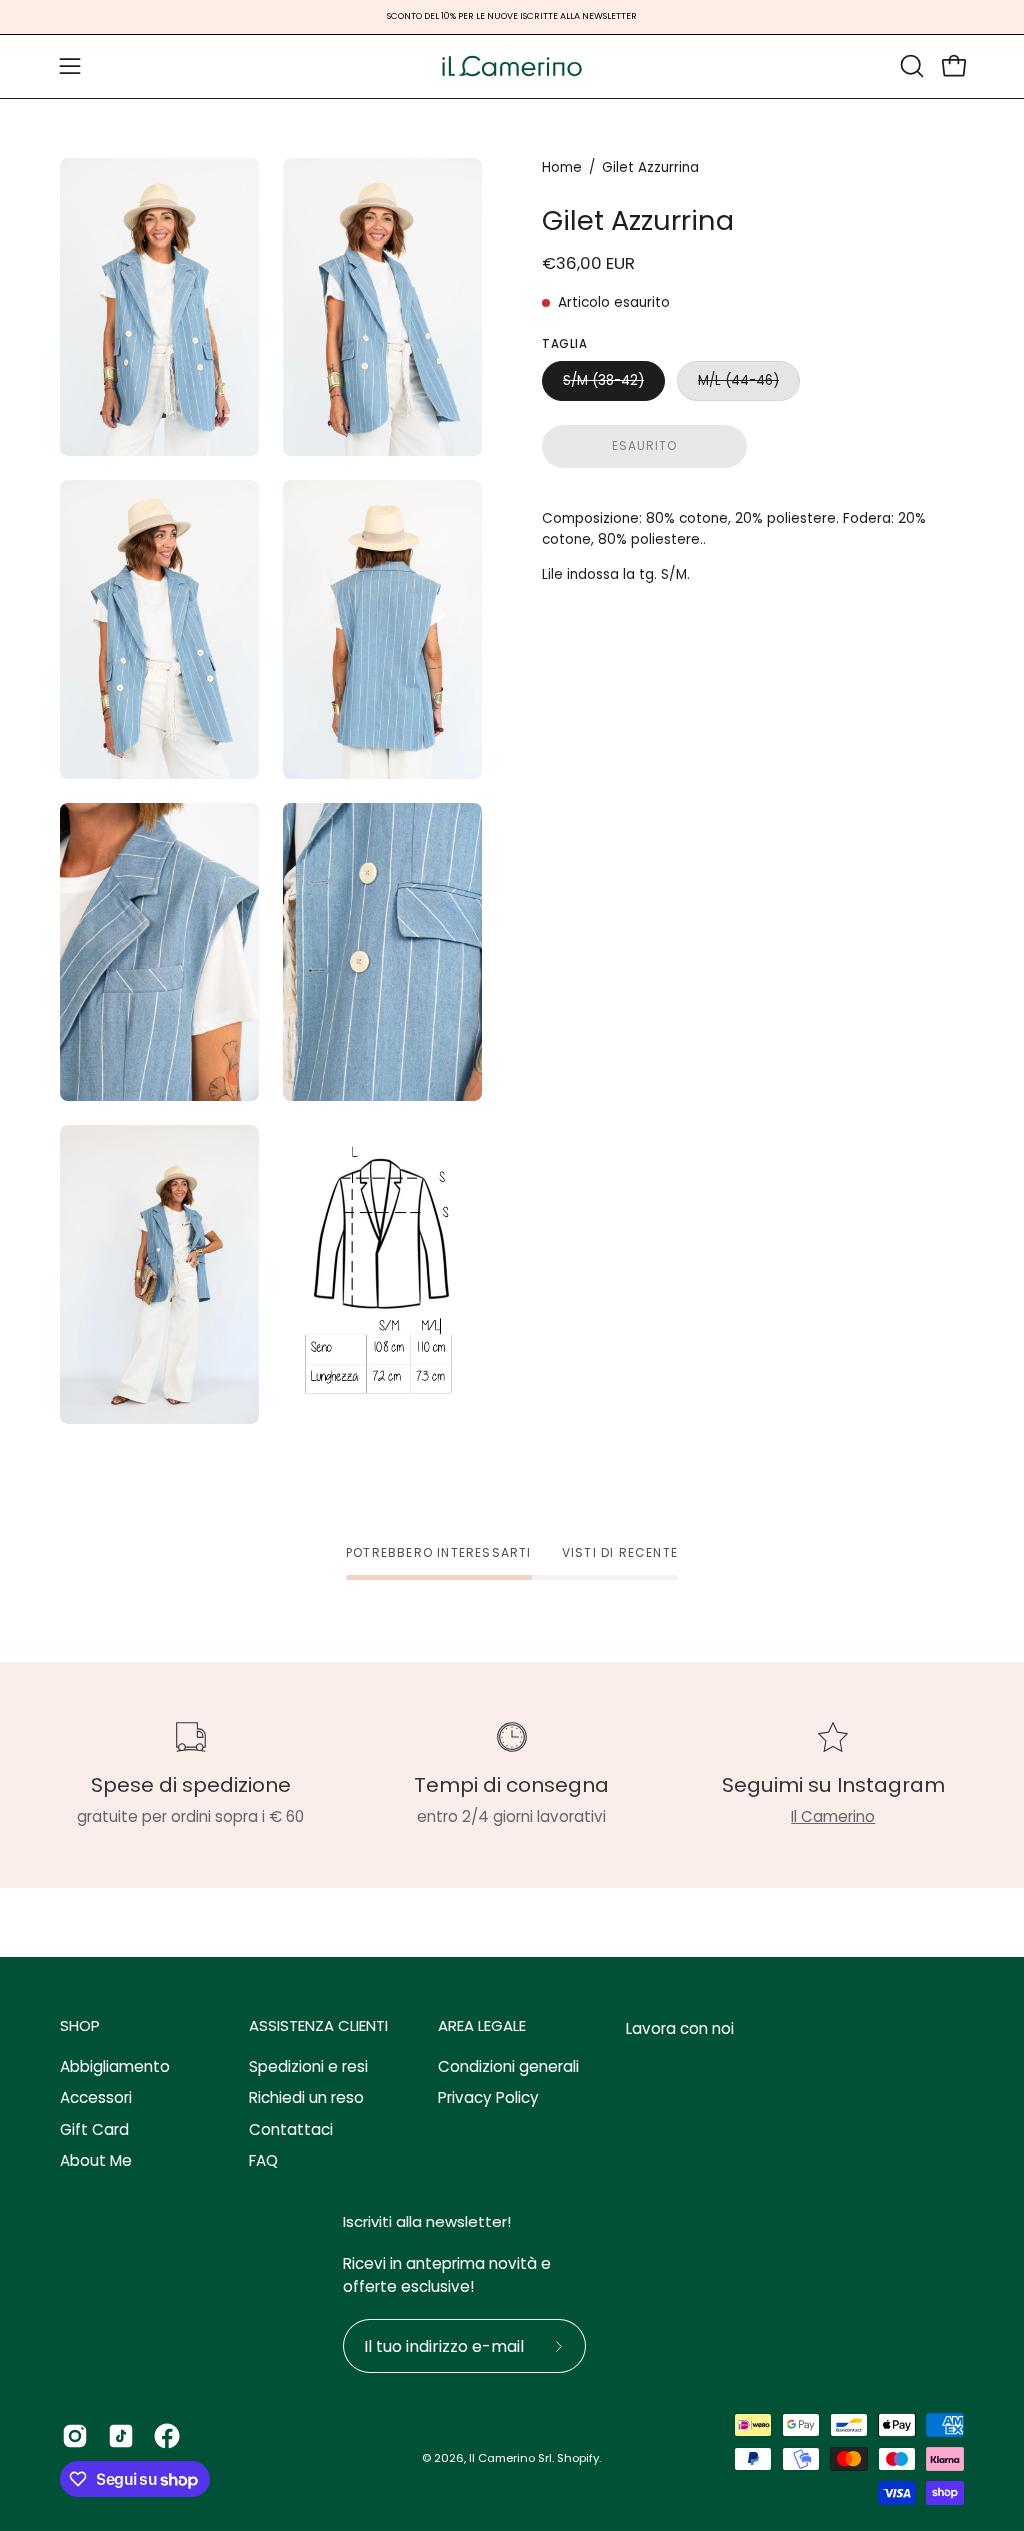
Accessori (96, 2098)
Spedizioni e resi (308, 2066)
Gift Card (94, 2129)
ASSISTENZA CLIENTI (318, 2026)
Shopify (578, 2458)
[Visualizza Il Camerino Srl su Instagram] (75, 2436)
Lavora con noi (680, 2028)
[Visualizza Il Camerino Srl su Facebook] (167, 2436)
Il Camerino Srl (510, 2458)
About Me (96, 2160)
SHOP (80, 2026)
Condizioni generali (508, 2066)
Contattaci (291, 2129)
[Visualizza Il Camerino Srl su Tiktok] (121, 2436)
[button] (910, 66)
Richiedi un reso (306, 2098)
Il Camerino (833, 1816)
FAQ (263, 2160)
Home (562, 167)
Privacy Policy (488, 2098)
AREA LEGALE (482, 2026)
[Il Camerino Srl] (512, 66)
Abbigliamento (115, 2066)
